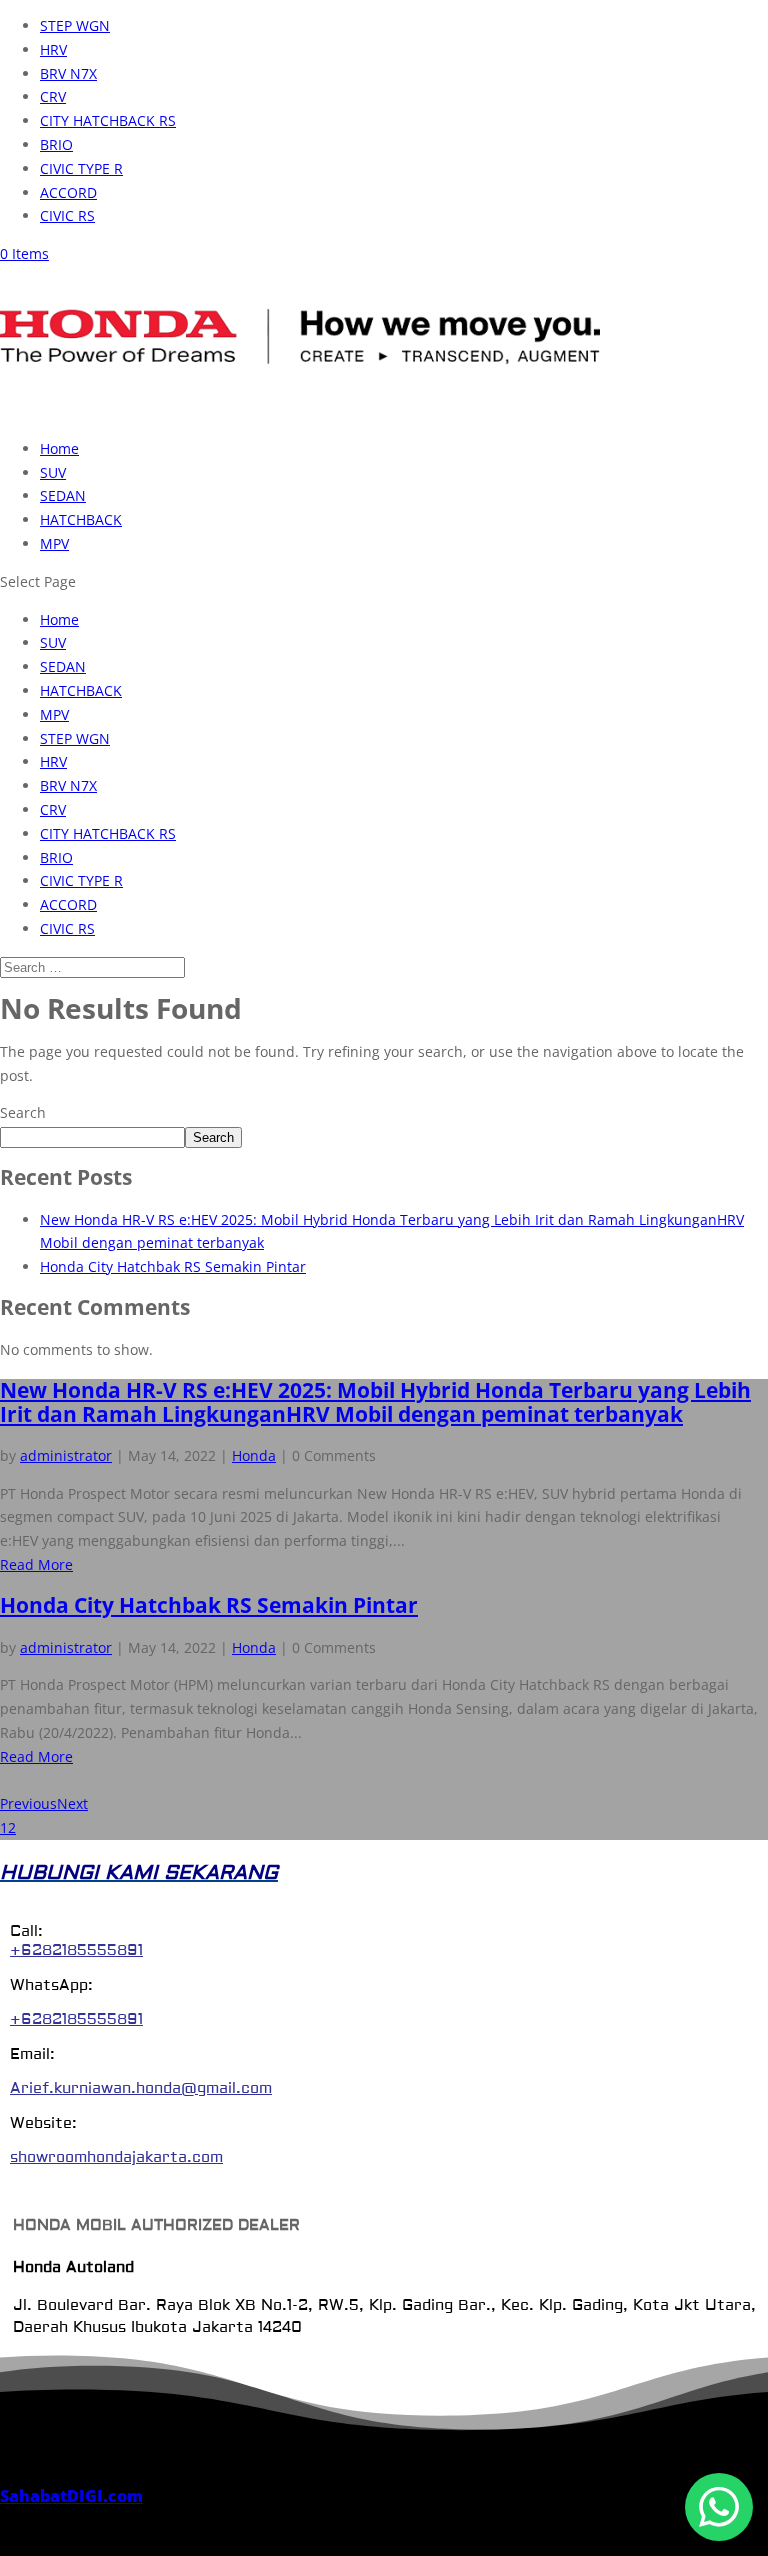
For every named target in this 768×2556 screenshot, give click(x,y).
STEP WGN (75, 25)
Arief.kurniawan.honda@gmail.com (141, 2088)
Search (23, 1112)
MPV (54, 543)
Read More (36, 1564)
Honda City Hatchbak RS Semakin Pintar (173, 1266)
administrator (66, 1455)
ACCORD (68, 192)
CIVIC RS (67, 215)
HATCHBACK (81, 519)
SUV (53, 472)
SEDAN (63, 495)
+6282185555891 (76, 1950)
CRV (53, 96)
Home (59, 448)
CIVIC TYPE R (81, 168)
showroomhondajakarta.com (116, 2157)
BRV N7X (68, 73)
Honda (254, 1455)
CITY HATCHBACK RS (108, 120)
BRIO (56, 144)
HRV (53, 49)
